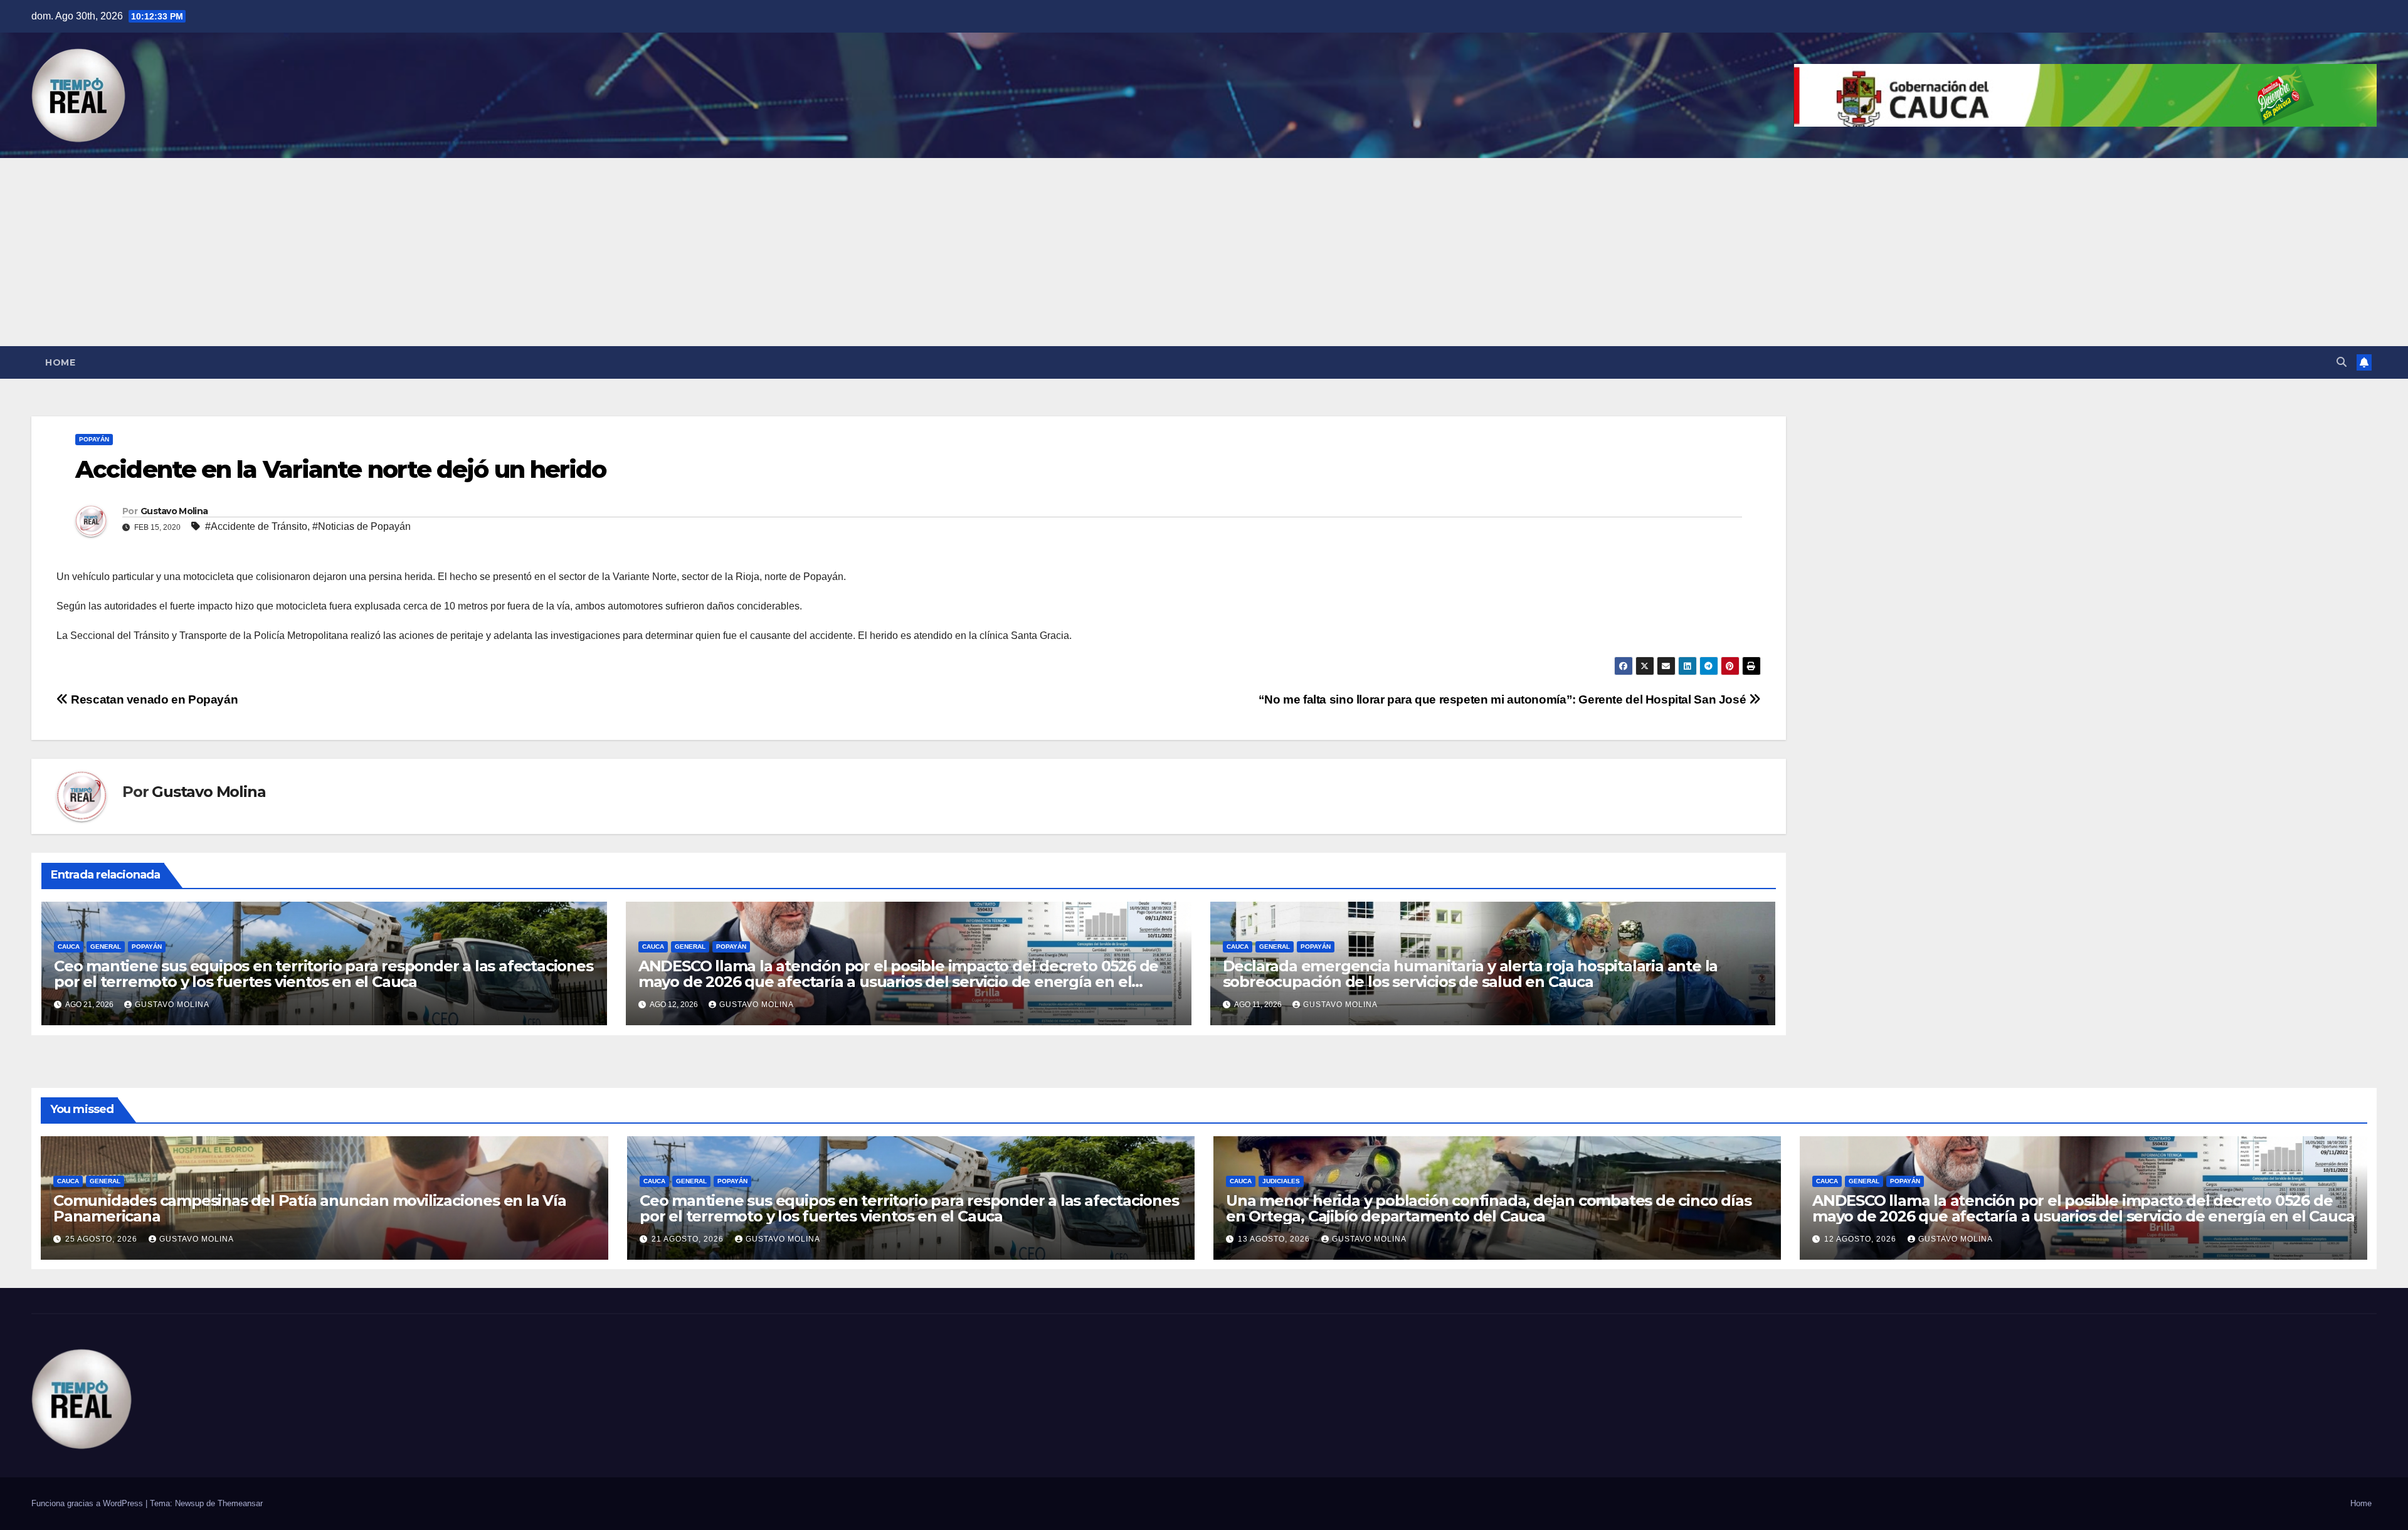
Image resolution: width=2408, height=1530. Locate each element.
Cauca (69, 947)
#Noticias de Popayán (362, 526)
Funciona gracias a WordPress (88, 1503)
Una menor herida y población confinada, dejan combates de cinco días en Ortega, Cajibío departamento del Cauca (1488, 1208)
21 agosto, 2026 (689, 1239)
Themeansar (240, 1503)
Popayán (94, 439)
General (106, 947)
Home (60, 362)
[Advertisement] (1204, 252)
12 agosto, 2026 (1861, 1239)
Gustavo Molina (174, 511)
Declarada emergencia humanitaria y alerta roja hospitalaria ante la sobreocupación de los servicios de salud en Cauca (1471, 974)
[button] (2342, 362)
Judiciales (1281, 1181)
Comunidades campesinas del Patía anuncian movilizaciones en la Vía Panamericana (310, 1208)
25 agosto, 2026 (103, 1239)
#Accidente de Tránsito (256, 526)
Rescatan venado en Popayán (153, 699)
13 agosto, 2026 (1275, 1239)
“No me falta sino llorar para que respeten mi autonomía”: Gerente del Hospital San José (1504, 699)
